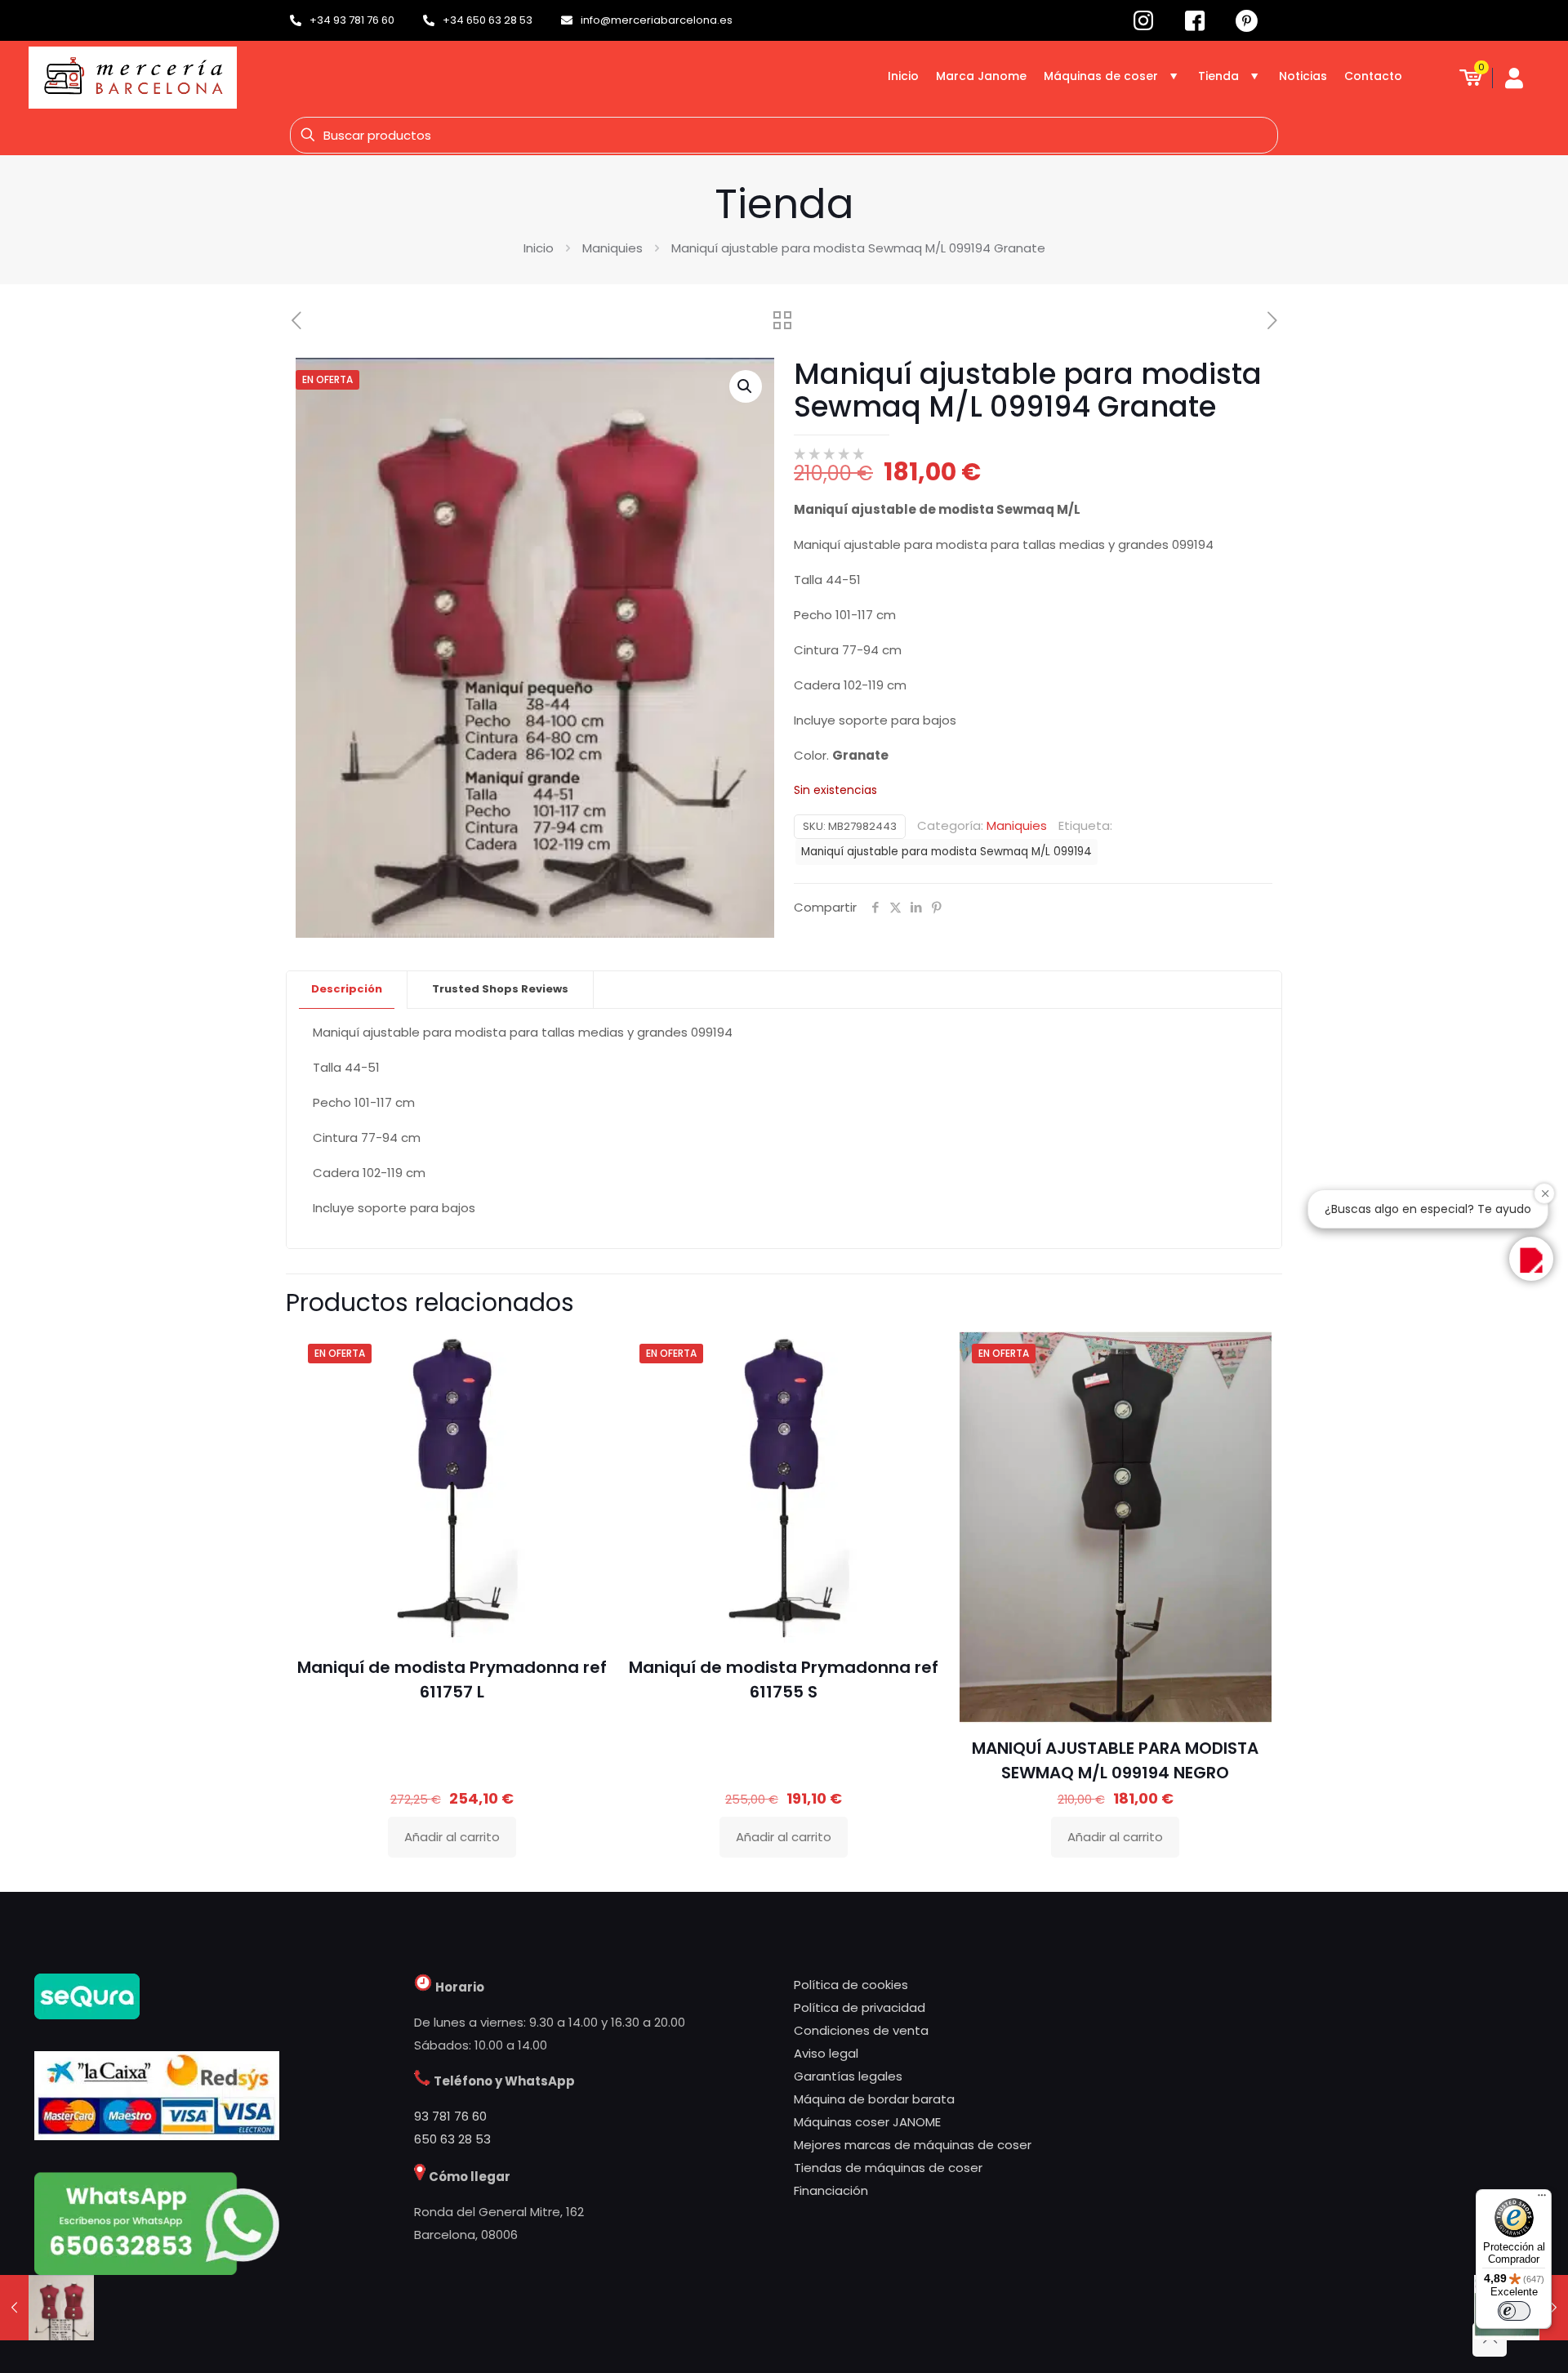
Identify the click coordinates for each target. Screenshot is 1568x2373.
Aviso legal (826, 2053)
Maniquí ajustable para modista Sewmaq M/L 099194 (947, 852)
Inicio (539, 248)
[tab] (347, 990)
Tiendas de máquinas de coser (888, 2168)
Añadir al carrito (452, 1837)
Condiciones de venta (861, 2030)
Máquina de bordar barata (874, 2099)
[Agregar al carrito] (585, 1354)
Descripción (347, 989)
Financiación (831, 2190)
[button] (746, 386)
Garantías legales (848, 2076)
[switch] (1514, 2311)
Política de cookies (851, 1985)
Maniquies (612, 248)
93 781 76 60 (450, 2116)
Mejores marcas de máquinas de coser (913, 2145)
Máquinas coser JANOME (867, 2122)
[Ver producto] (585, 1389)
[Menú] (1542, 2199)
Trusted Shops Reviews (500, 989)
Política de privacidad (860, 2007)
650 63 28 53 (452, 2139)
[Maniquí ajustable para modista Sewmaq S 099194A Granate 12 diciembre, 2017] (47, 2308)
